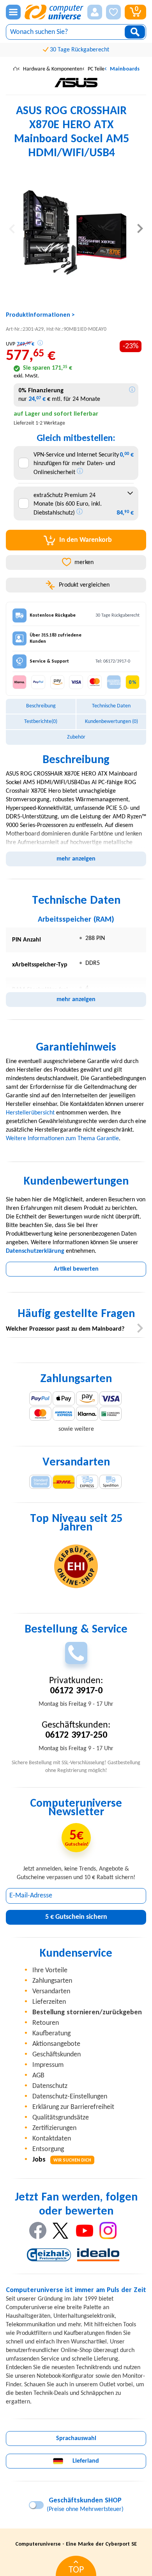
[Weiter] (140, 228)
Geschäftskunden (57, 2055)
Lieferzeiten (49, 2002)
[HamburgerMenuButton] (13, 12)
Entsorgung (48, 2149)
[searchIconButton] (135, 32)
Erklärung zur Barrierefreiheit (73, 2107)
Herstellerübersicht (30, 1113)
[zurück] (12, 228)
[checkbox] (24, 463)
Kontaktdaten (52, 2139)
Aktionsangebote (56, 2044)
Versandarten (51, 1992)
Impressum (48, 2065)
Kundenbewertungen (111, 722)
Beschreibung (41, 706)
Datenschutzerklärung (35, 1251)
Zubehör (76, 737)
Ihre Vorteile (50, 1970)
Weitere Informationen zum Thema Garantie (62, 1139)
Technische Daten (111, 706)
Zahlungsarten (52, 1981)
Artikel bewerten (76, 1269)
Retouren (46, 2023)
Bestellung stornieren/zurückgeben (87, 2013)
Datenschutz (50, 2086)
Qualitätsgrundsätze (61, 2118)
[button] (95, 12)
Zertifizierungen (54, 2128)
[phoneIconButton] (76, 1653)
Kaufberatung (51, 2034)
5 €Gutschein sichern (76, 1917)
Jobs (62, 2160)
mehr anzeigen (76, 859)
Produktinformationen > (40, 315)
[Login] (95, 12)
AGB (38, 2076)
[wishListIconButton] (113, 12)
